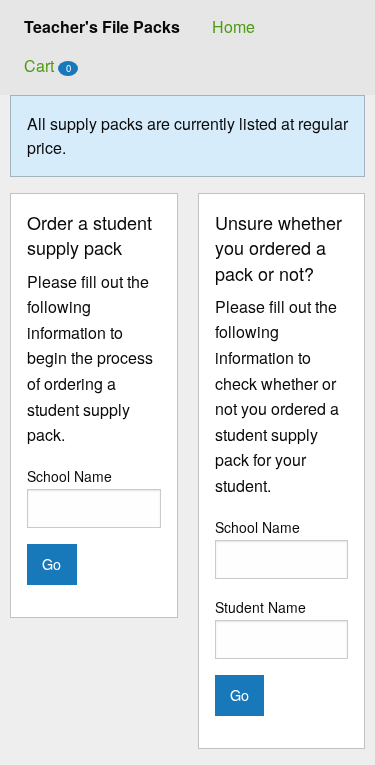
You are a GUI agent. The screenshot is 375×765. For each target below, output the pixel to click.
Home (233, 26)
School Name (69, 476)
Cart (47, 65)
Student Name (260, 607)
